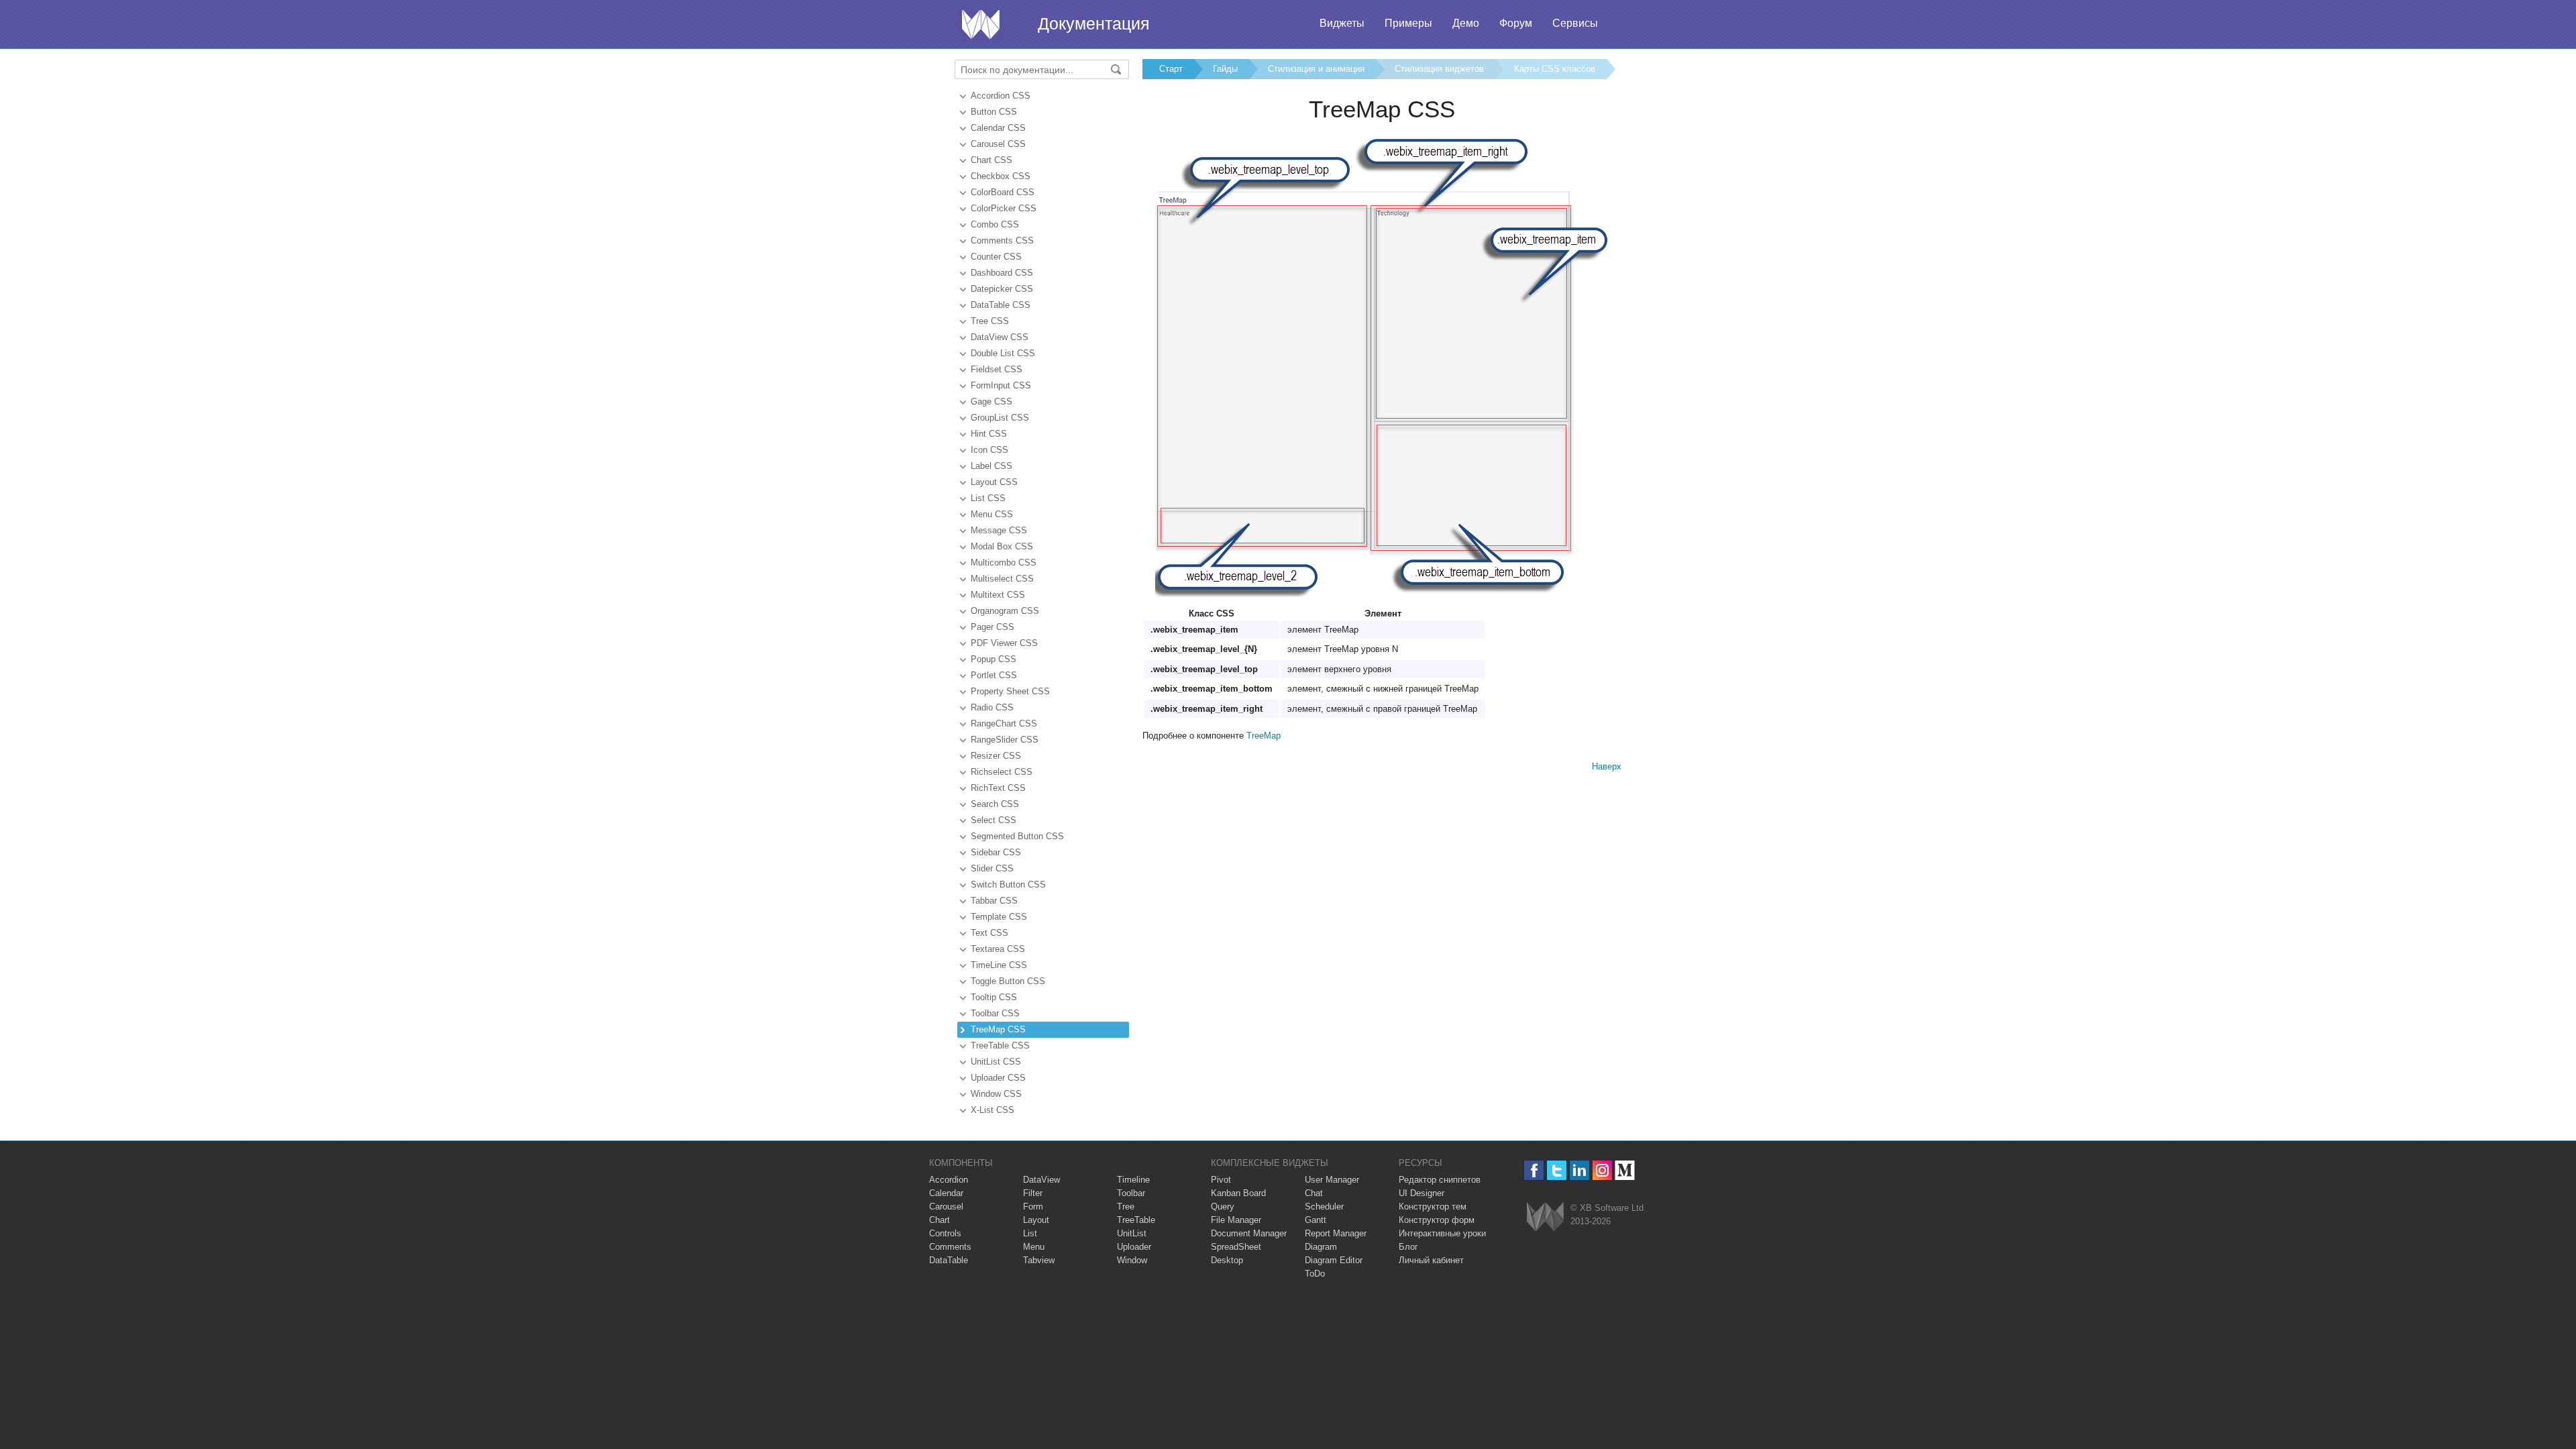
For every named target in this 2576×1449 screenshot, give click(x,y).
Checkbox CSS (1001, 176)
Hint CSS (989, 434)
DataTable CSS (1001, 305)
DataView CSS (1000, 337)
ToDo (1315, 1274)
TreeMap (1264, 736)
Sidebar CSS (996, 852)
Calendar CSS (998, 128)
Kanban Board (1238, 1193)
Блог (1408, 1247)
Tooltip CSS (994, 997)
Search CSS (995, 804)
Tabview (1039, 1260)
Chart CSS (991, 160)
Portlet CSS (994, 675)
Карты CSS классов (1555, 69)
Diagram (1321, 1247)
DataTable (949, 1260)
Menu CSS (992, 514)
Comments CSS (1002, 240)
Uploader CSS (998, 1078)
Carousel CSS (998, 144)
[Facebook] (1534, 1170)
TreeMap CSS (998, 1029)
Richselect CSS (1002, 772)
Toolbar (1131, 1193)
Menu (1034, 1247)
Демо (1466, 23)
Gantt (1316, 1220)
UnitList (1132, 1233)
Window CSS (996, 1094)
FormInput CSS (1001, 385)
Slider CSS (992, 868)
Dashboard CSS (1002, 273)
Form (1033, 1206)
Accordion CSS (1001, 96)
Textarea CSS (998, 949)
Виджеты (1342, 23)
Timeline (1133, 1180)
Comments (950, 1247)
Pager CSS (992, 627)
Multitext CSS (998, 595)
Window (1132, 1260)
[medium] (1625, 1170)
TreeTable (1136, 1220)
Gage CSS (991, 401)
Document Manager (1249, 1233)
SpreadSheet (1236, 1247)
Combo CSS (995, 224)
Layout (1036, 1220)
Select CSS (994, 820)
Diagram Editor (1334, 1260)
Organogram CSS (1005, 611)
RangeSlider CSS (1005, 740)
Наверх (1607, 766)
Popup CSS (994, 659)
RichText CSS (998, 788)
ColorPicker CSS (1004, 208)
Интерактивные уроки (1442, 1233)
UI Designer (1421, 1193)
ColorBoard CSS (1003, 192)
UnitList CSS (996, 1062)
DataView (1041, 1180)
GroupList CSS (1000, 418)
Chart (940, 1220)
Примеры (1408, 23)
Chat (1314, 1193)
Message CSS (999, 530)
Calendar (946, 1193)
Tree (1126, 1206)
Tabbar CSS (994, 901)
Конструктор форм (1437, 1220)
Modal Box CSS (1002, 546)
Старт (1171, 69)
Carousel (946, 1206)
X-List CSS (992, 1110)
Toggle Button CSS (1008, 981)
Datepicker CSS (1002, 289)
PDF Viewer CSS (1004, 643)
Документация (1094, 23)
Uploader (1134, 1247)
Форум (1516, 23)
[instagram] (1602, 1170)
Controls (945, 1233)
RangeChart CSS (1004, 723)
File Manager (1236, 1220)
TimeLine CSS (999, 965)
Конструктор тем (1433, 1206)
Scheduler (1324, 1206)
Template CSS (999, 917)
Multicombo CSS (1004, 562)
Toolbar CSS (995, 1013)
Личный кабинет (1431, 1260)
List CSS (988, 498)
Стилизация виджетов (1439, 69)
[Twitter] (1557, 1170)
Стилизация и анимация (1316, 69)
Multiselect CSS (1002, 579)
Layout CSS (994, 482)
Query (1223, 1206)
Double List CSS (1003, 353)
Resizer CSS (996, 756)
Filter (1033, 1193)
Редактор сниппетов (1440, 1180)
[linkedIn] (1579, 1170)
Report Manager (1336, 1233)
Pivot (1221, 1180)
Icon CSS (989, 450)
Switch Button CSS (1008, 884)
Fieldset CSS (997, 369)
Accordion (949, 1180)
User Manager (1332, 1180)
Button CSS (994, 112)
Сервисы (1575, 23)
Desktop (1227, 1260)
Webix (1545, 1217)
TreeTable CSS (1000, 1045)
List (1030, 1233)
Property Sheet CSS (1010, 691)
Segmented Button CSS (1017, 836)
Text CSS (989, 933)
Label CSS (991, 466)
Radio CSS (992, 707)
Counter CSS (996, 257)
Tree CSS (990, 321)
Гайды (1225, 69)
